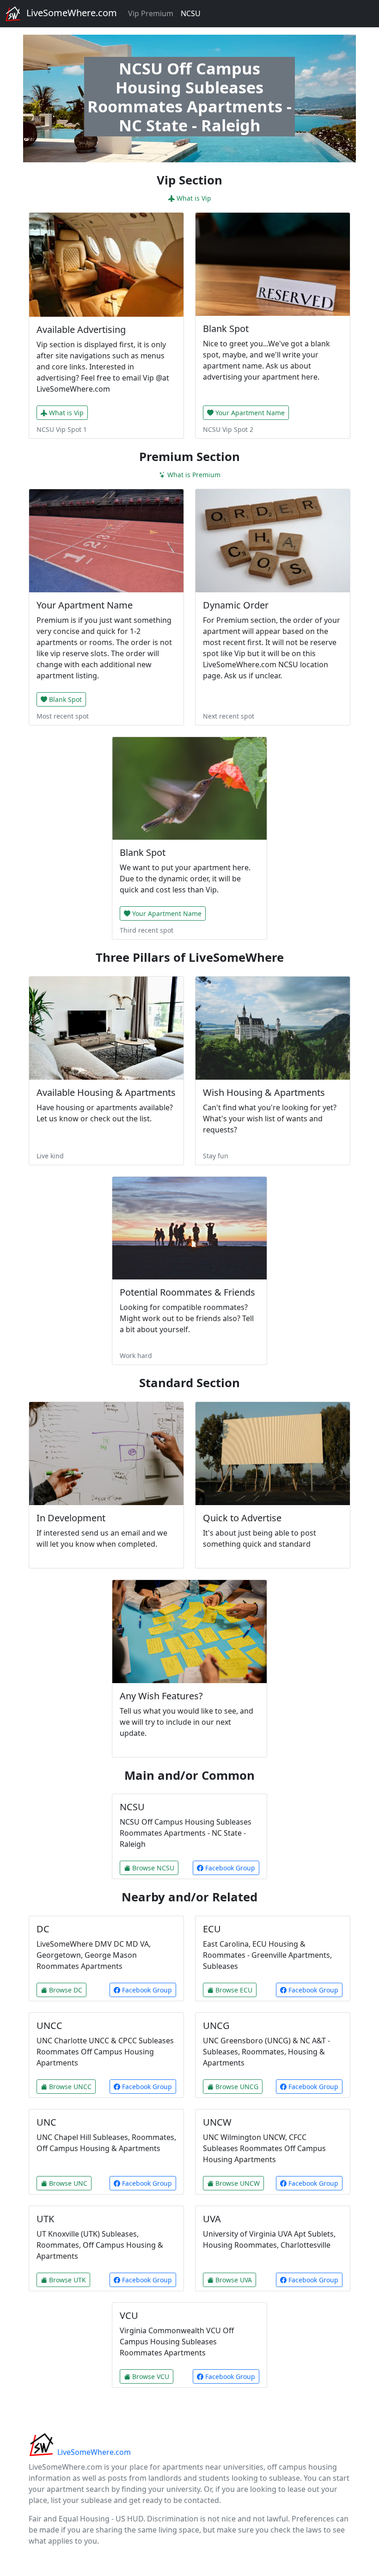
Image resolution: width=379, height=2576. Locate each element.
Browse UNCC (70, 2087)
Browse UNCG (237, 2087)
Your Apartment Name (250, 413)
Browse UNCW (238, 2183)
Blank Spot (65, 699)
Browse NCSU (153, 1868)
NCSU (191, 13)
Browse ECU (234, 1990)
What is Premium (194, 475)
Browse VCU (151, 2376)
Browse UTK (67, 2280)
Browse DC (66, 1990)
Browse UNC (68, 2183)
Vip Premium (151, 13)
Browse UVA (234, 2280)
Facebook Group (229, 1868)
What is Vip (194, 198)
